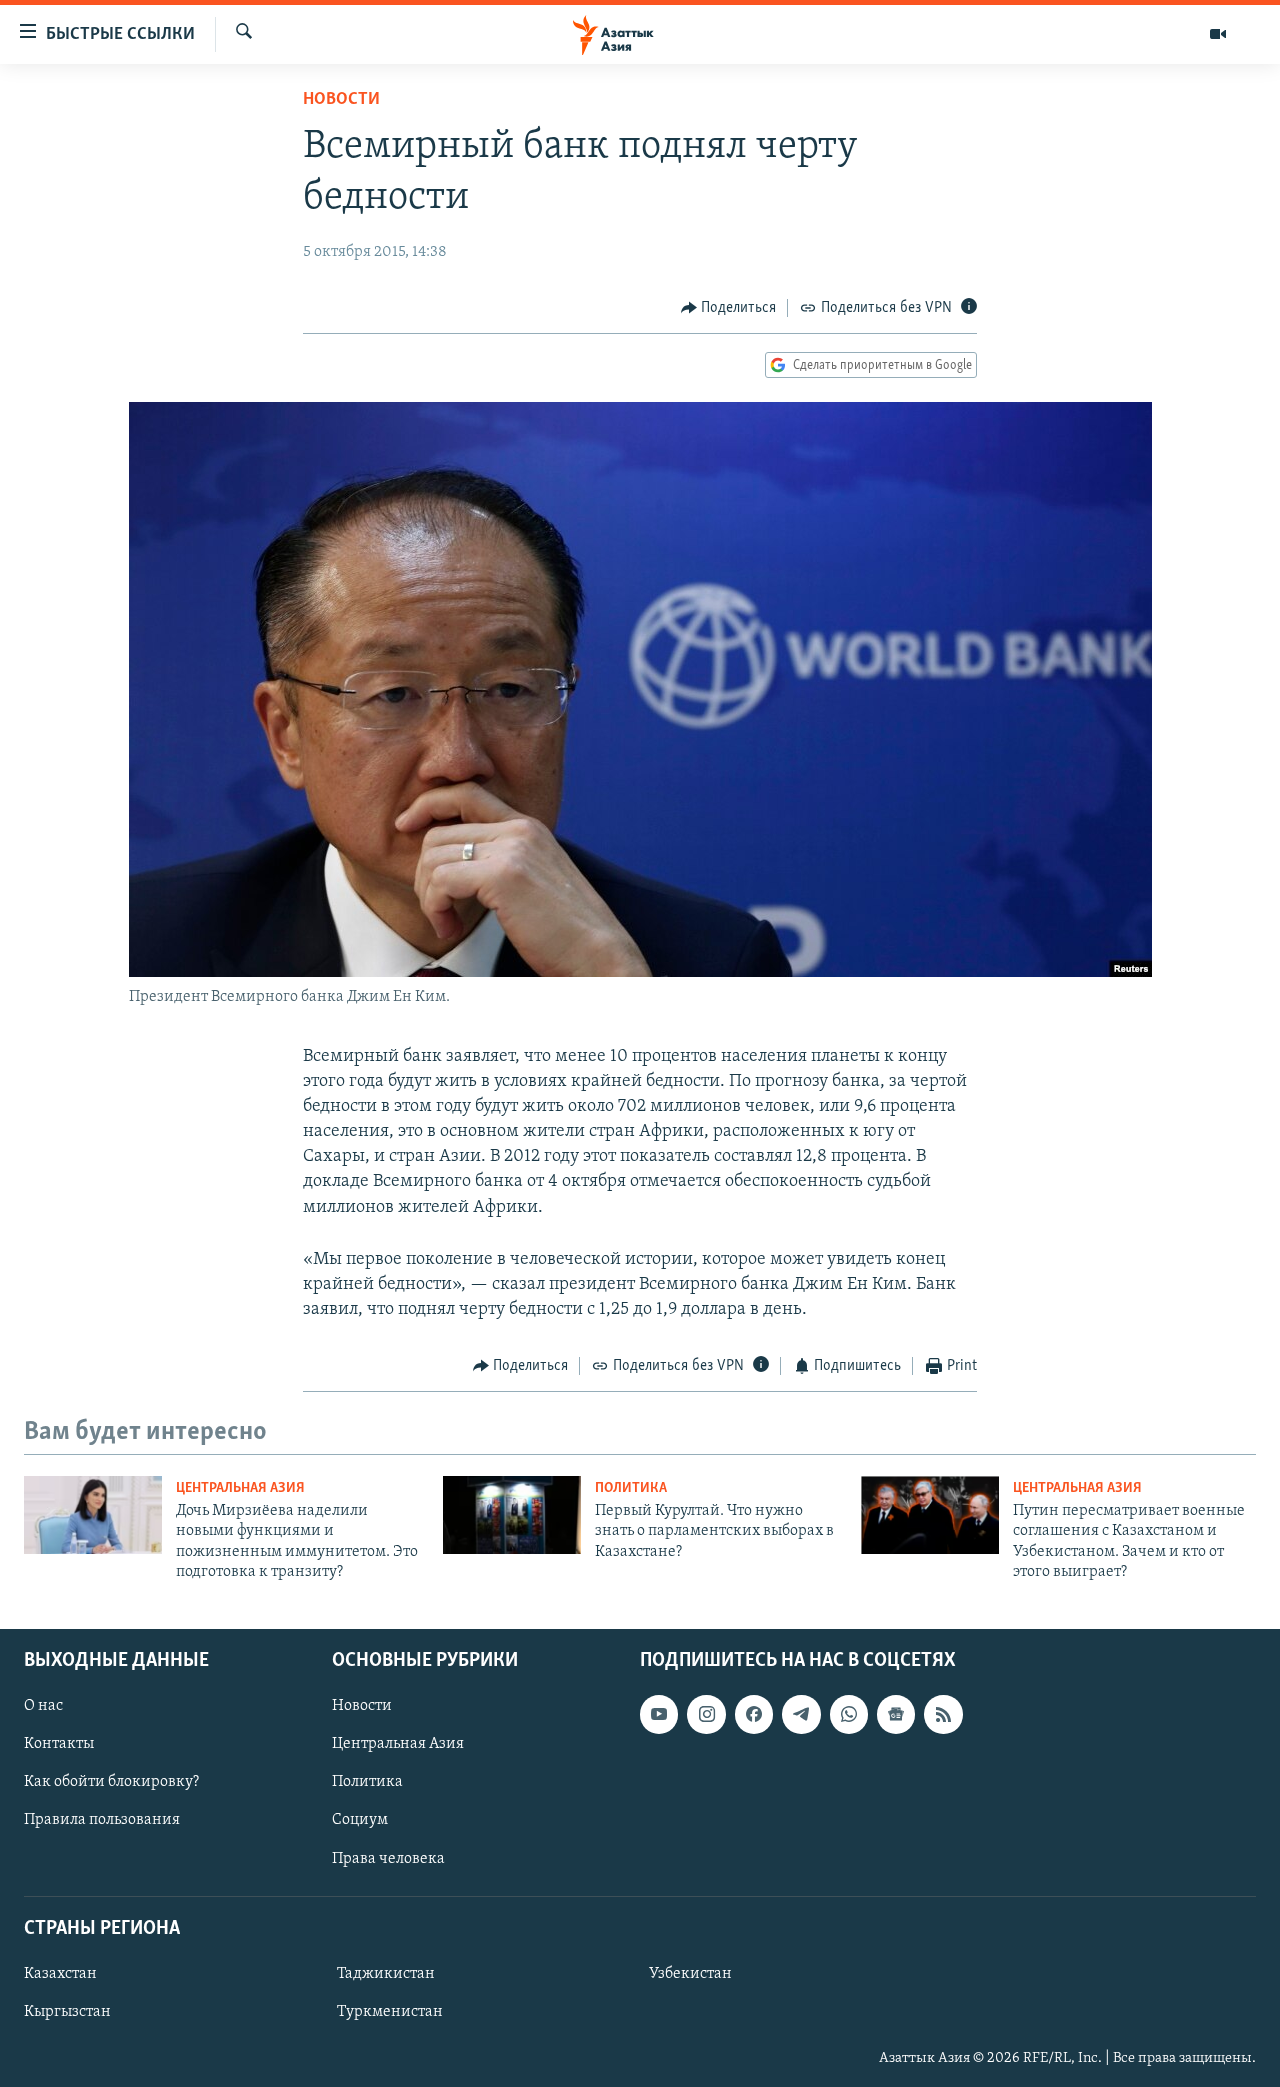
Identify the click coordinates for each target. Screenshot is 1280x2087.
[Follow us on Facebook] (754, 1714)
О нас (43, 1706)
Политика (631, 1488)
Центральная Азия (240, 1488)
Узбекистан (690, 1973)
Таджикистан (386, 1973)
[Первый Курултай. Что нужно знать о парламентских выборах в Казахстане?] (512, 1515)
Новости (341, 100)
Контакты (59, 1744)
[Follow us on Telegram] (801, 1714)
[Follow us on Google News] (896, 1714)
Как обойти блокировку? (111, 1782)
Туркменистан (390, 2012)
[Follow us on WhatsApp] (849, 1714)
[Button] (729, 308)
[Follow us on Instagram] (706, 1714)
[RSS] (943, 1714)
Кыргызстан (67, 2012)
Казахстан (60, 1973)
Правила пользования (102, 1820)
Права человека (388, 1858)
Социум (360, 1820)
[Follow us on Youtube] (659, 1714)
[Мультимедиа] (1218, 34)
